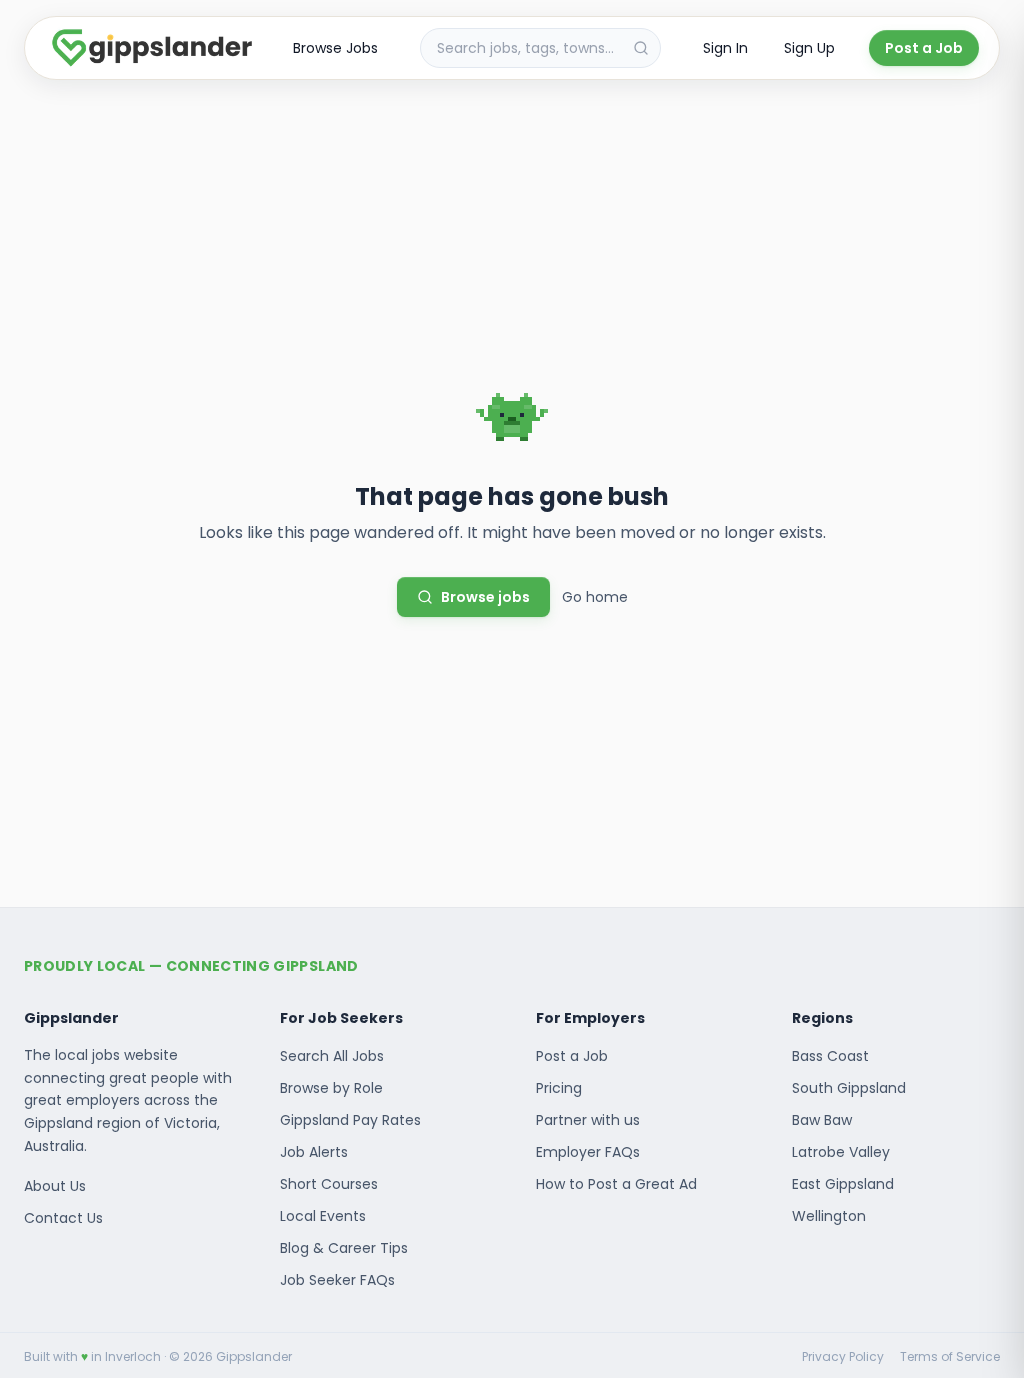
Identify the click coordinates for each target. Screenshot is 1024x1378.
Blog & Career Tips (344, 1248)
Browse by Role (331, 1088)
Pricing (559, 1088)
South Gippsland (849, 1088)
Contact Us (63, 1218)
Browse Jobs (335, 48)
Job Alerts (314, 1152)
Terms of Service (950, 1357)
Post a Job (924, 48)
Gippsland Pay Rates (350, 1120)
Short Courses (329, 1184)
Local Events (323, 1216)
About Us (55, 1186)
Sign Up (809, 48)
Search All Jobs (332, 1056)
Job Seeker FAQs (337, 1280)
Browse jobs (485, 597)
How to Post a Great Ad (616, 1184)
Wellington (829, 1216)
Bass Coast (830, 1056)
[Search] (641, 48)
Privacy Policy (843, 1357)
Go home (595, 597)
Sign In (725, 48)
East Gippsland (843, 1184)
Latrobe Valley (841, 1152)
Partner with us (588, 1120)
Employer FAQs (588, 1152)
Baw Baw (822, 1120)
